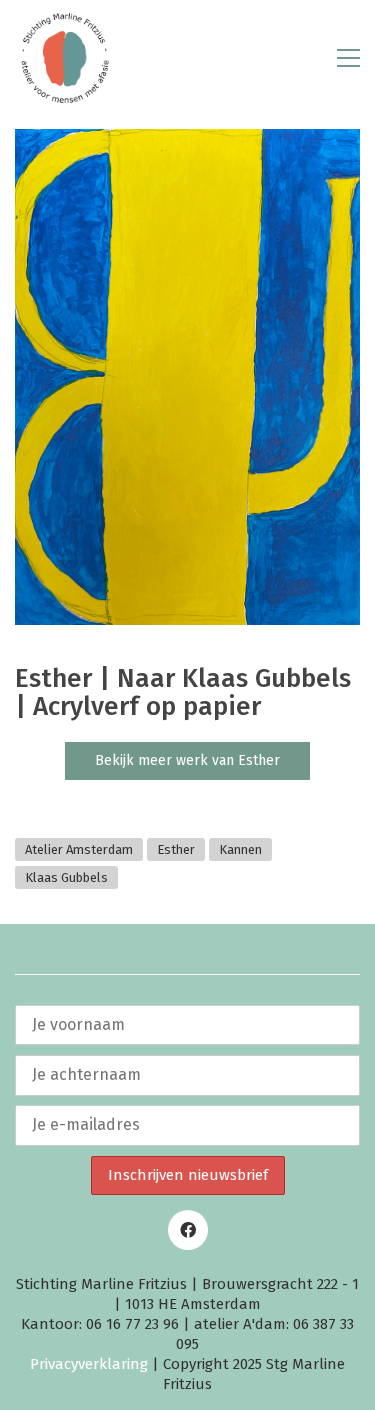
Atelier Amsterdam (79, 849)
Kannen (240, 849)
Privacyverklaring (89, 1364)
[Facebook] (188, 1230)
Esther (176, 849)
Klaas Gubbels (66, 877)
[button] (348, 58)
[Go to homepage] (65, 58)
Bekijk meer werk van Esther (187, 760)
